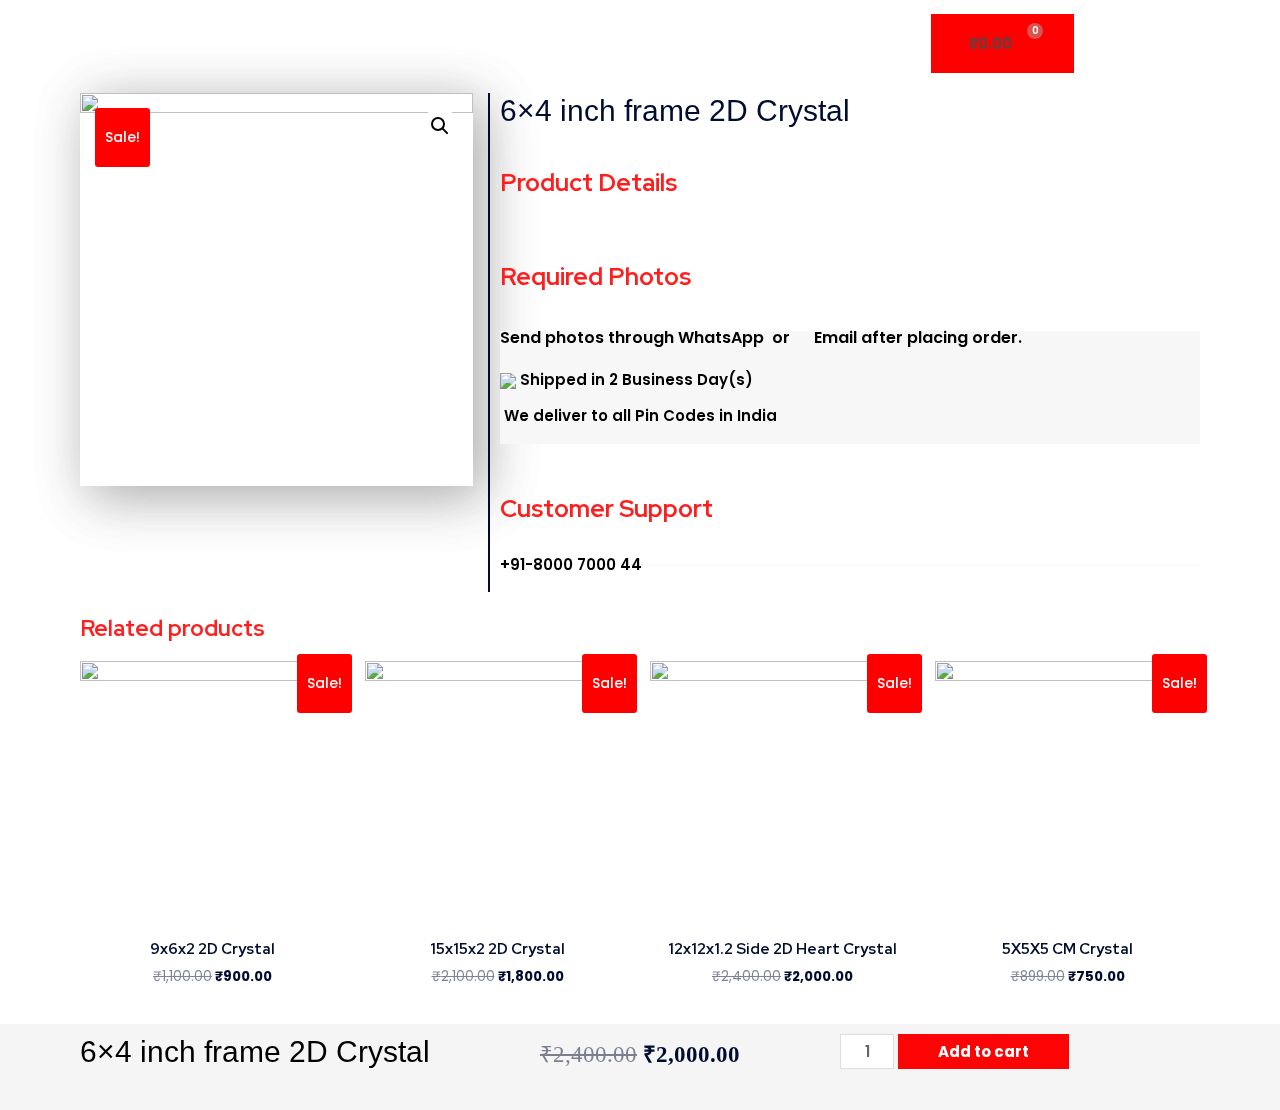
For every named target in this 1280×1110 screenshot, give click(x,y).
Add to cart (983, 1051)
